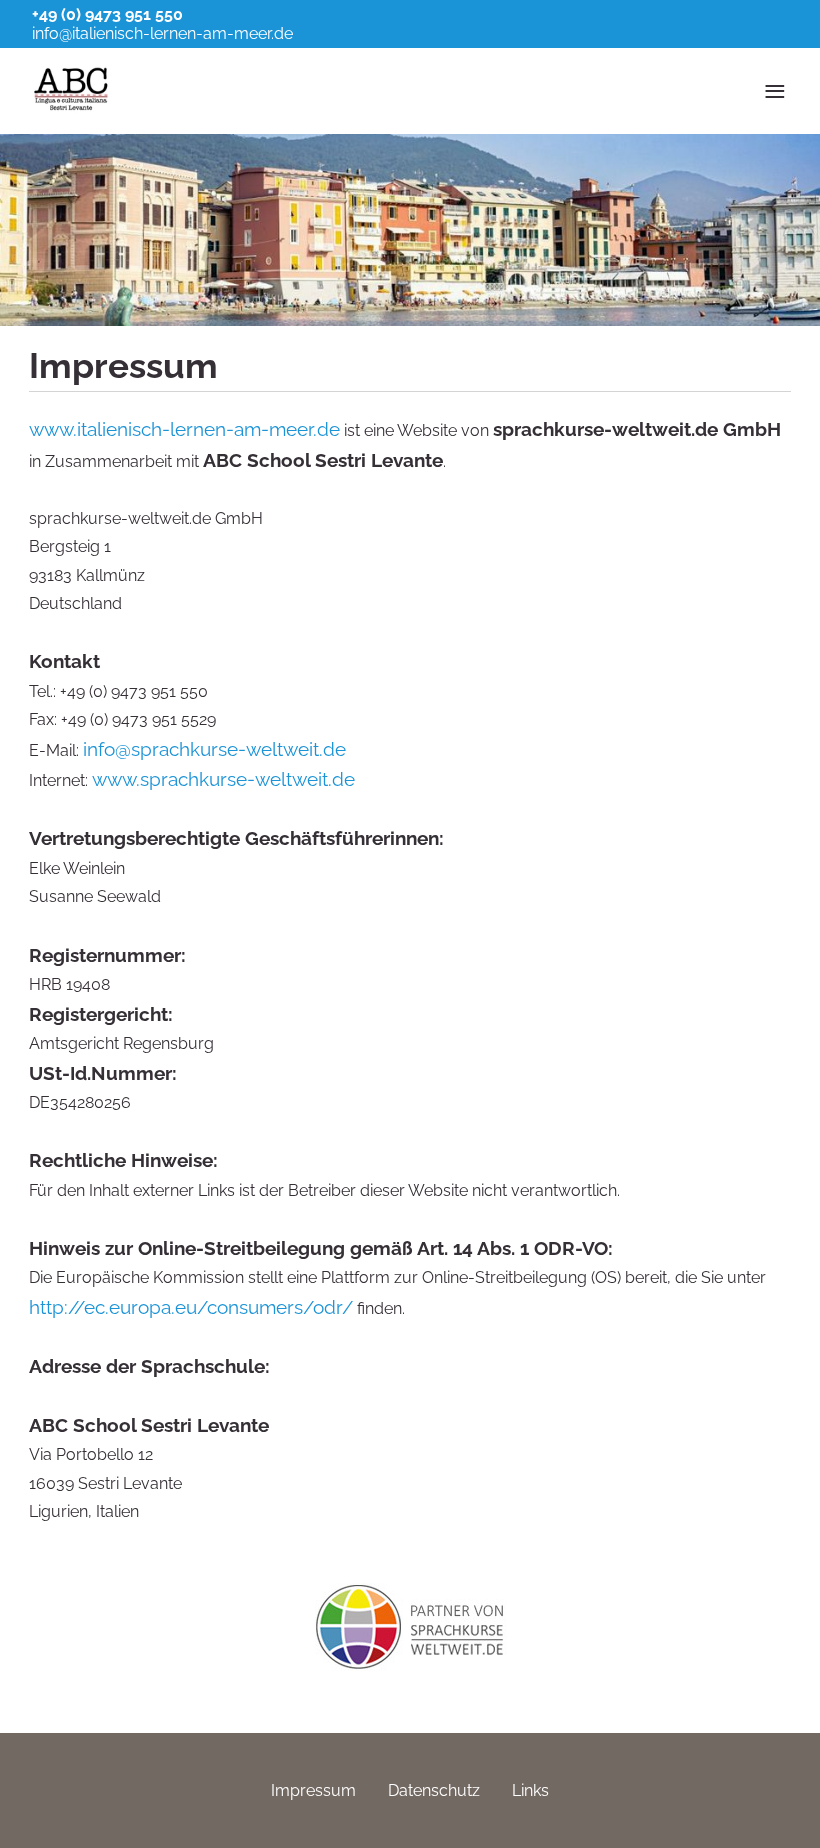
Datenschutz (434, 1790)
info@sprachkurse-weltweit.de (214, 749)
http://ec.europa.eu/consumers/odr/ (191, 1307)
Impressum (313, 1790)
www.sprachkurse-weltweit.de (223, 779)
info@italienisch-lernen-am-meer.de (162, 33)
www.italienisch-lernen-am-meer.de (184, 429)
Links (530, 1790)
